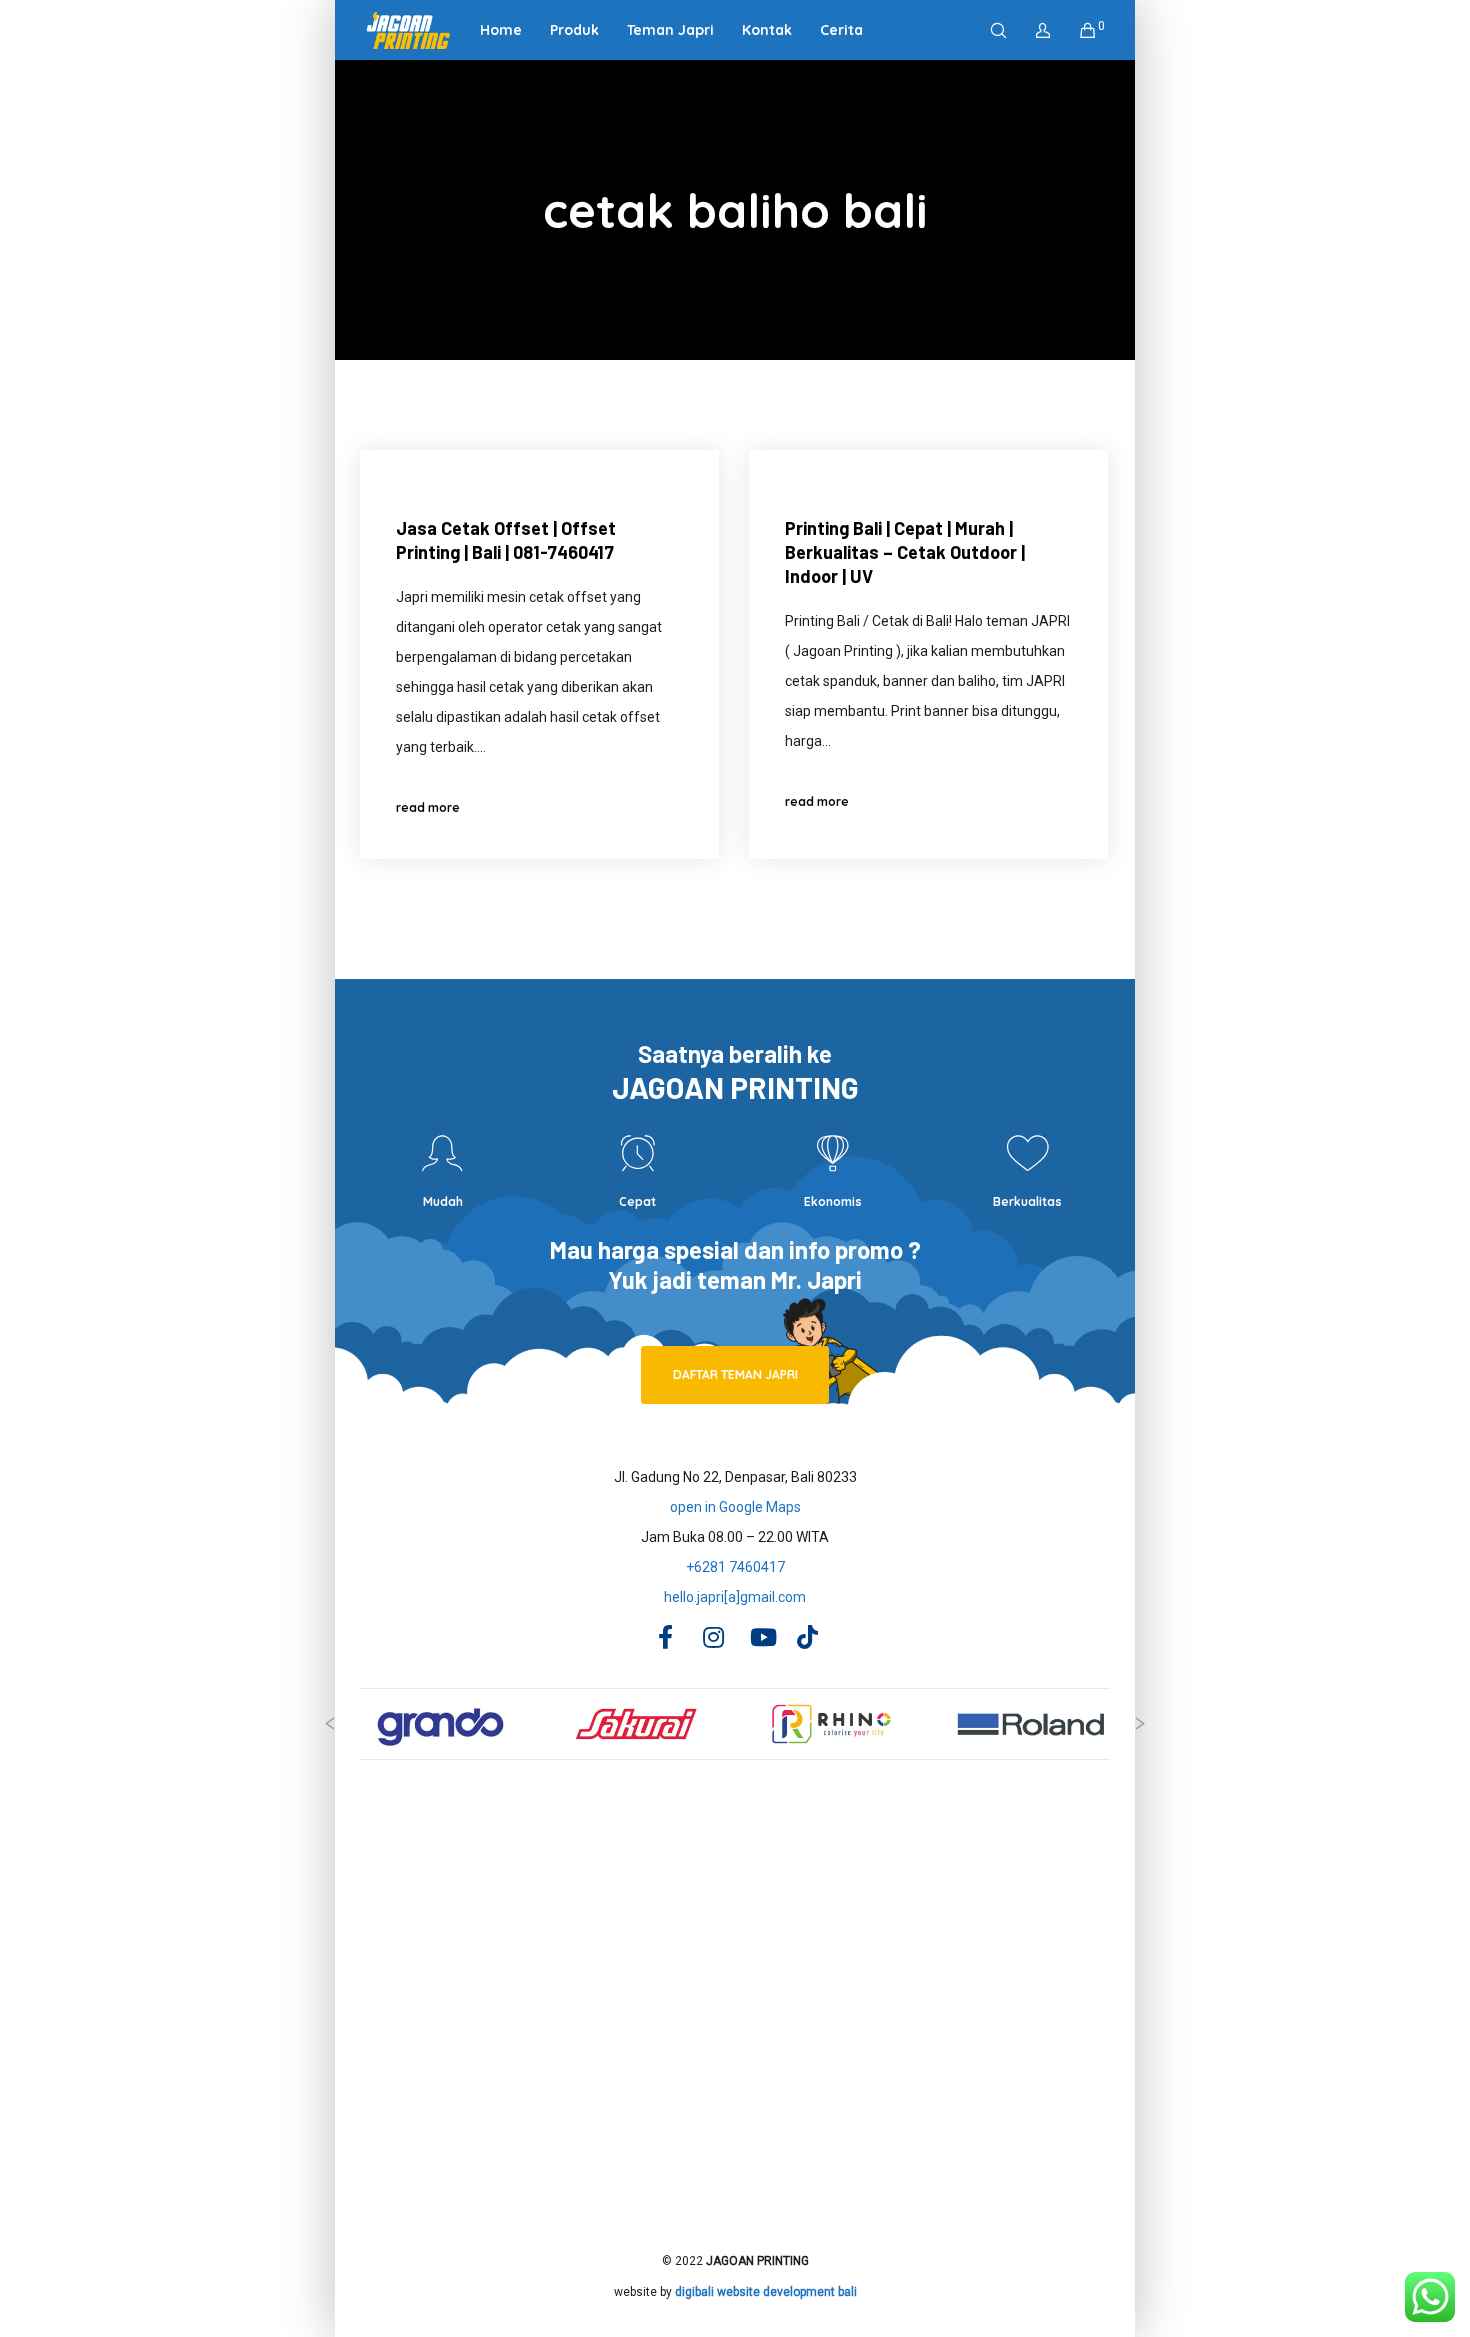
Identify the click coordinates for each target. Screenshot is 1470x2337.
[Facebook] (665, 1634)
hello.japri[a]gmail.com (735, 1597)
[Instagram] (712, 1634)
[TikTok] (806, 1634)
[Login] (1030, 30)
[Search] (985, 30)
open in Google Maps (735, 1507)
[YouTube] (759, 1634)
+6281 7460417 (735, 1567)
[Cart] (1075, 30)
